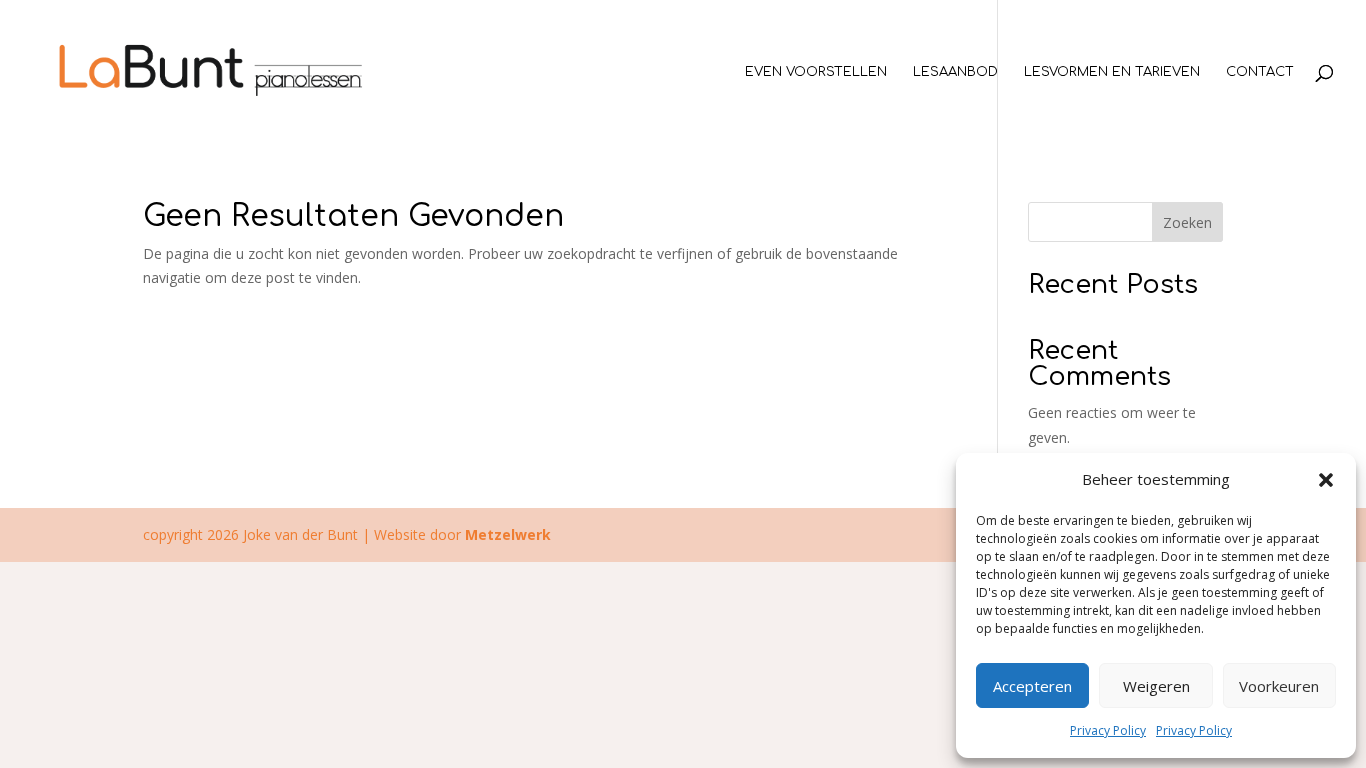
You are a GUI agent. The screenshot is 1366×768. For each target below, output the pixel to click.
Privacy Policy (1108, 730)
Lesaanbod (955, 72)
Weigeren (1156, 686)
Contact (1260, 72)
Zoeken (1187, 222)
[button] (1326, 480)
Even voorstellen (816, 72)
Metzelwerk (508, 534)
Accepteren (1032, 686)
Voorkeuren (1279, 686)
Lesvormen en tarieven (1112, 72)
